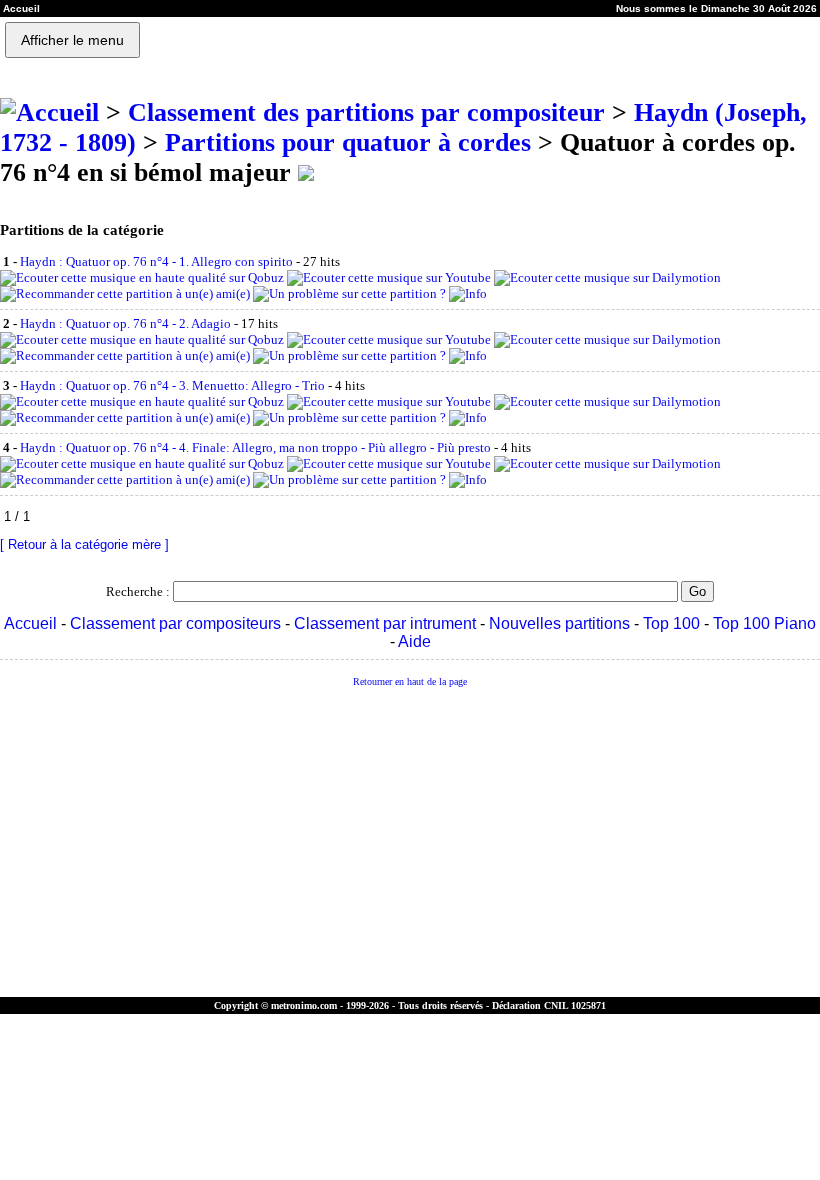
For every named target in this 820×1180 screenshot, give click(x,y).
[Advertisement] (410, 843)
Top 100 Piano (764, 623)
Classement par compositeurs (175, 623)
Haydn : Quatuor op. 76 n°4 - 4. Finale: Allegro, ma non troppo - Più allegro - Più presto (255, 447)
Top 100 (671, 623)
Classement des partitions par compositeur (366, 112)
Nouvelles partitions (559, 623)
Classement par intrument (385, 623)
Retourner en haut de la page (410, 681)
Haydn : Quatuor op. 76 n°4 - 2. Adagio (125, 323)
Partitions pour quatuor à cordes (348, 142)
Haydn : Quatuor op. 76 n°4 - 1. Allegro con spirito (156, 261)
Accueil (30, 623)
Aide (414, 641)
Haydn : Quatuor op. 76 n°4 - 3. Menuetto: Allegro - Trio (172, 385)
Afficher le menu (72, 40)
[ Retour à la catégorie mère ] (84, 544)
